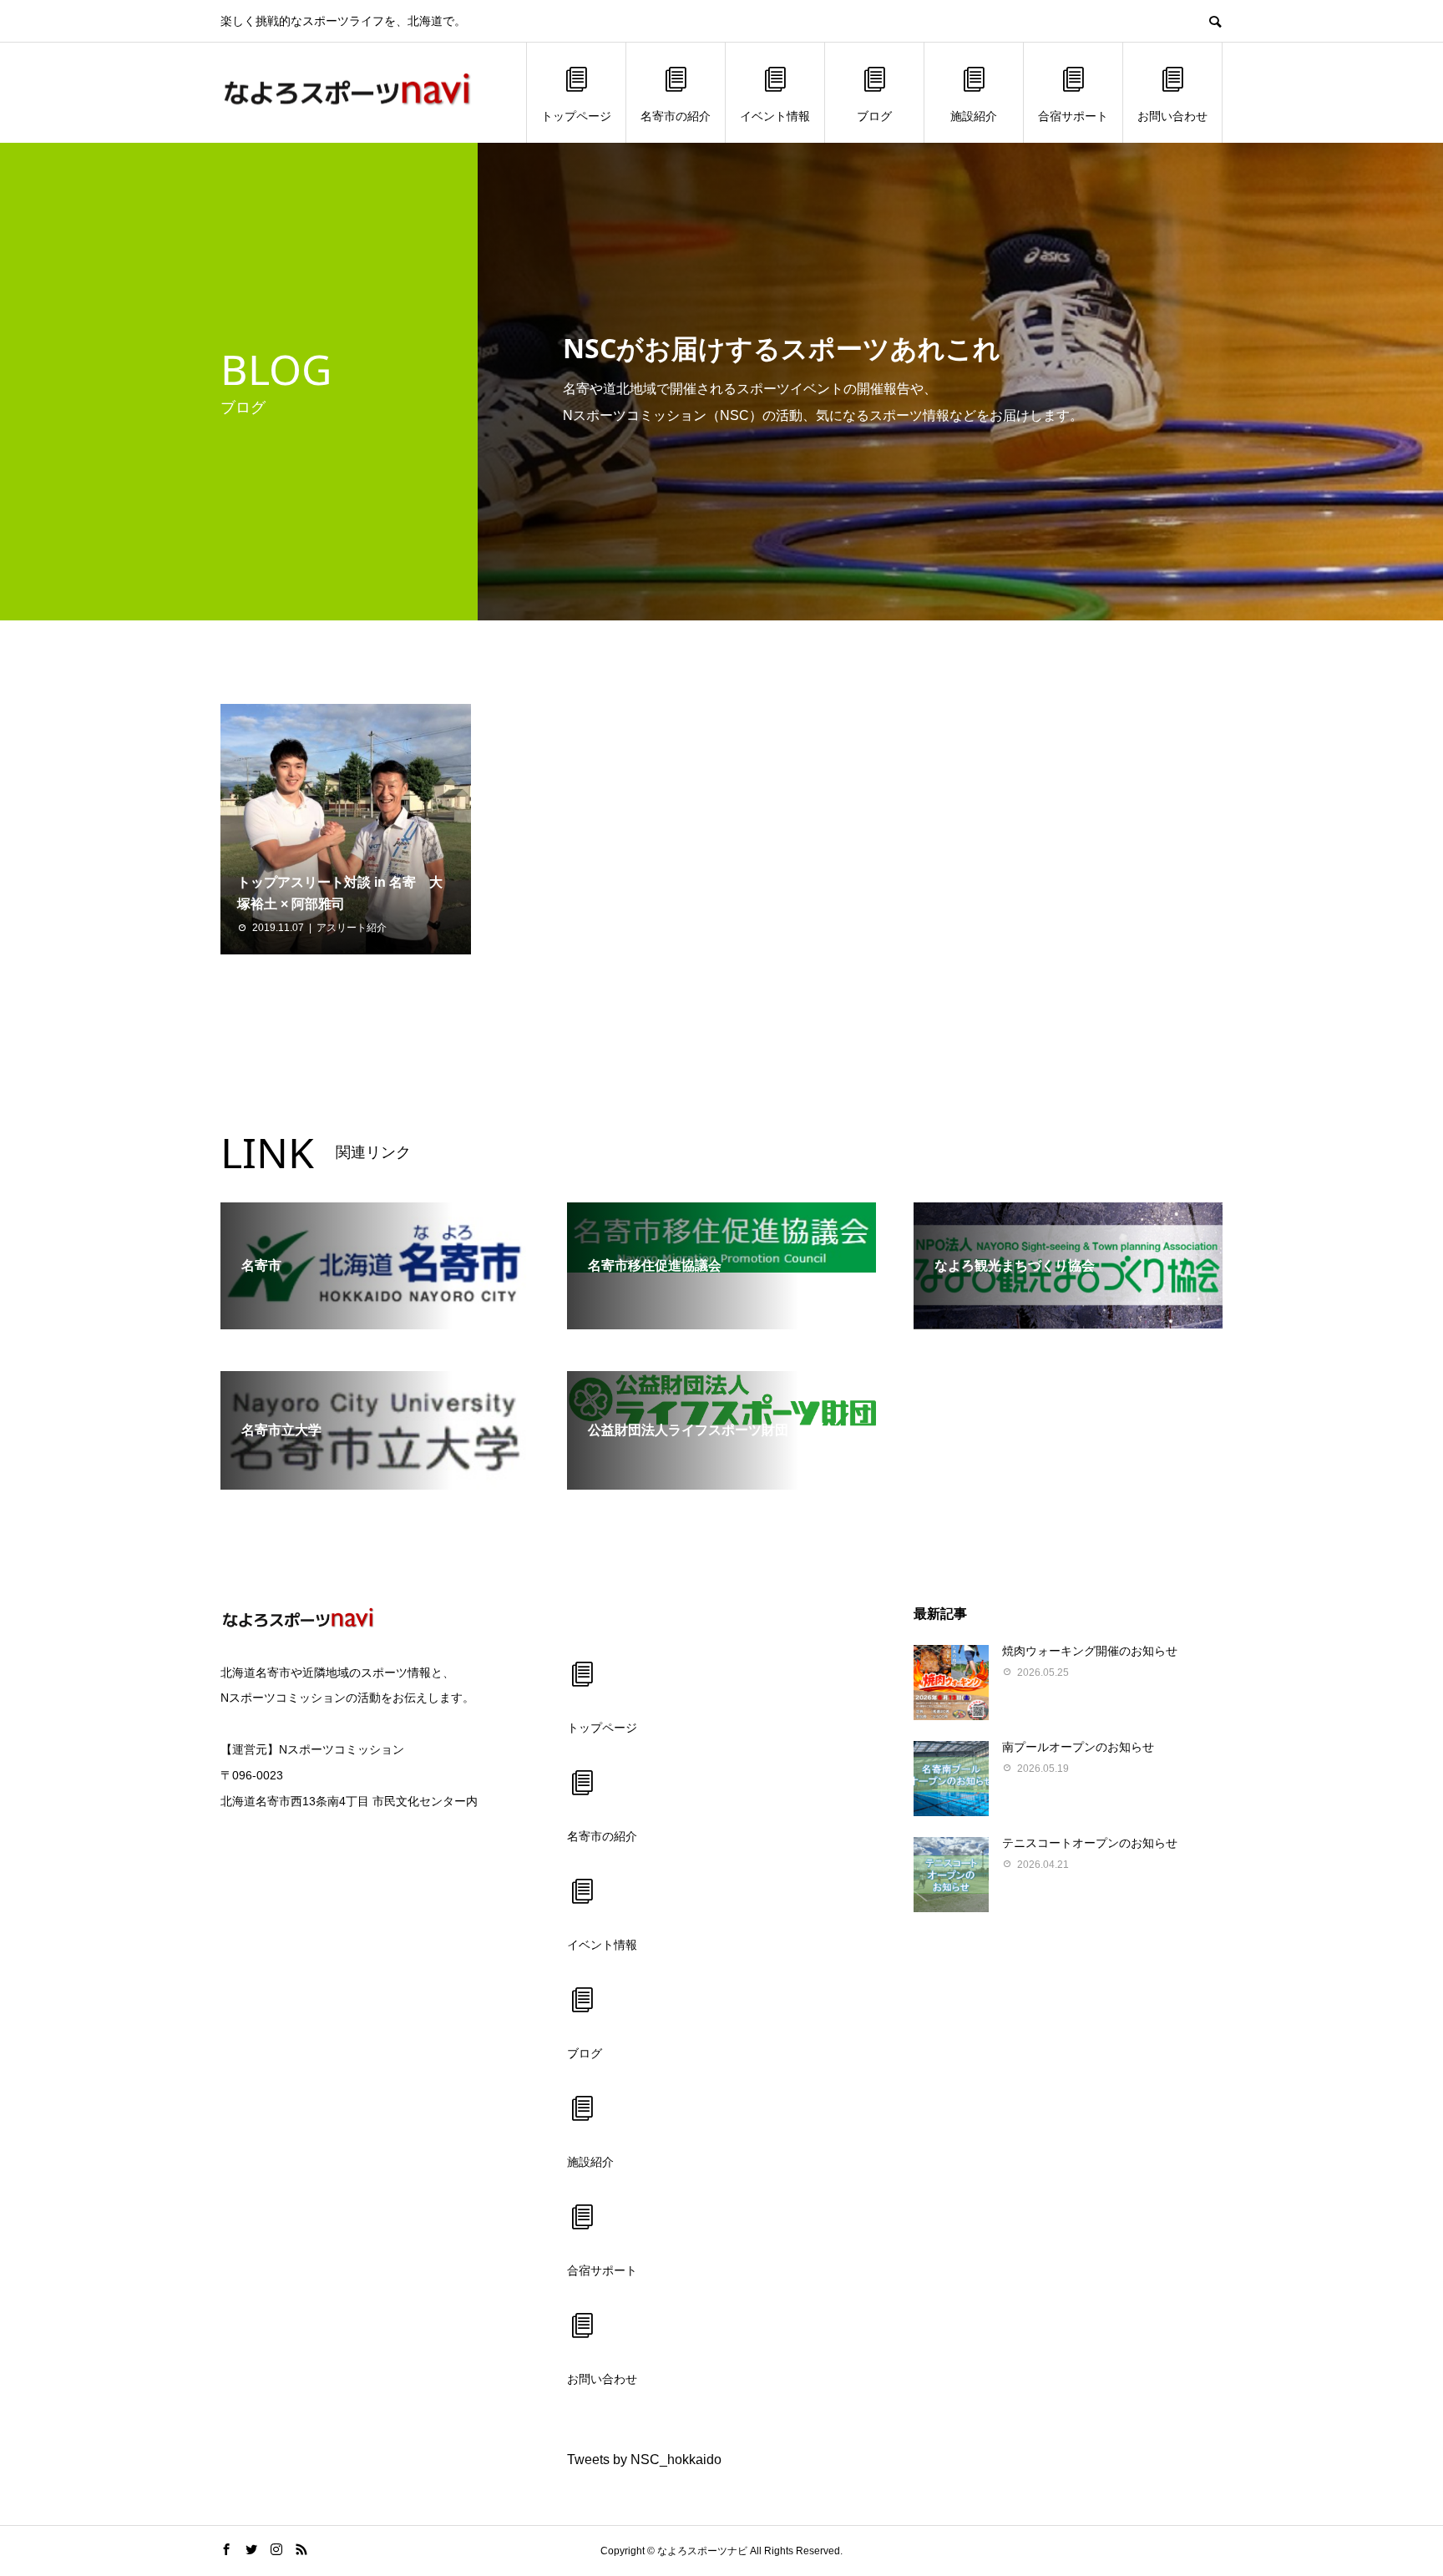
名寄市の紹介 (676, 116)
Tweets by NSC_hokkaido (644, 2460)
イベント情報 (775, 116)
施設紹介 (974, 116)
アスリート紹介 (352, 928)
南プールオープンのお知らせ (1078, 1747)
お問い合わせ (1172, 116)
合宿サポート (1073, 116)
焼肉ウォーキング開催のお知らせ (1090, 1651)
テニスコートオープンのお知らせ (1090, 1843)
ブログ (874, 116)
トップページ (576, 116)
